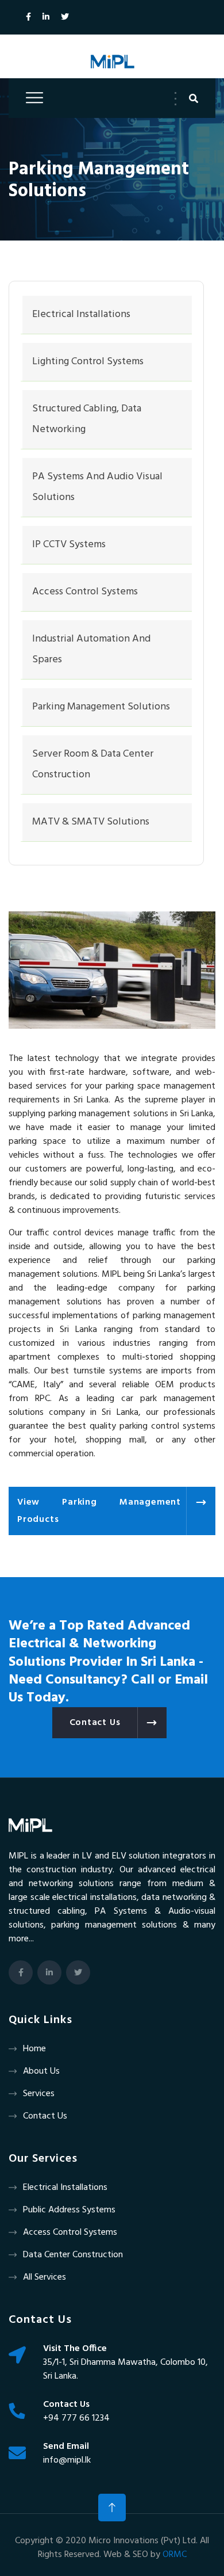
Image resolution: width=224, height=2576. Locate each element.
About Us (41, 2071)
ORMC (175, 2555)
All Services (45, 2277)
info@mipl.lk (67, 2460)
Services (39, 2094)
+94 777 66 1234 (76, 2418)
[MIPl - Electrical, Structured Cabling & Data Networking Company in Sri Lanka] (112, 62)
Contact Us (45, 2116)
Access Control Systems (70, 2232)
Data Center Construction (73, 2255)
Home (34, 2049)
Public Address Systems (69, 2210)
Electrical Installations (65, 2188)
